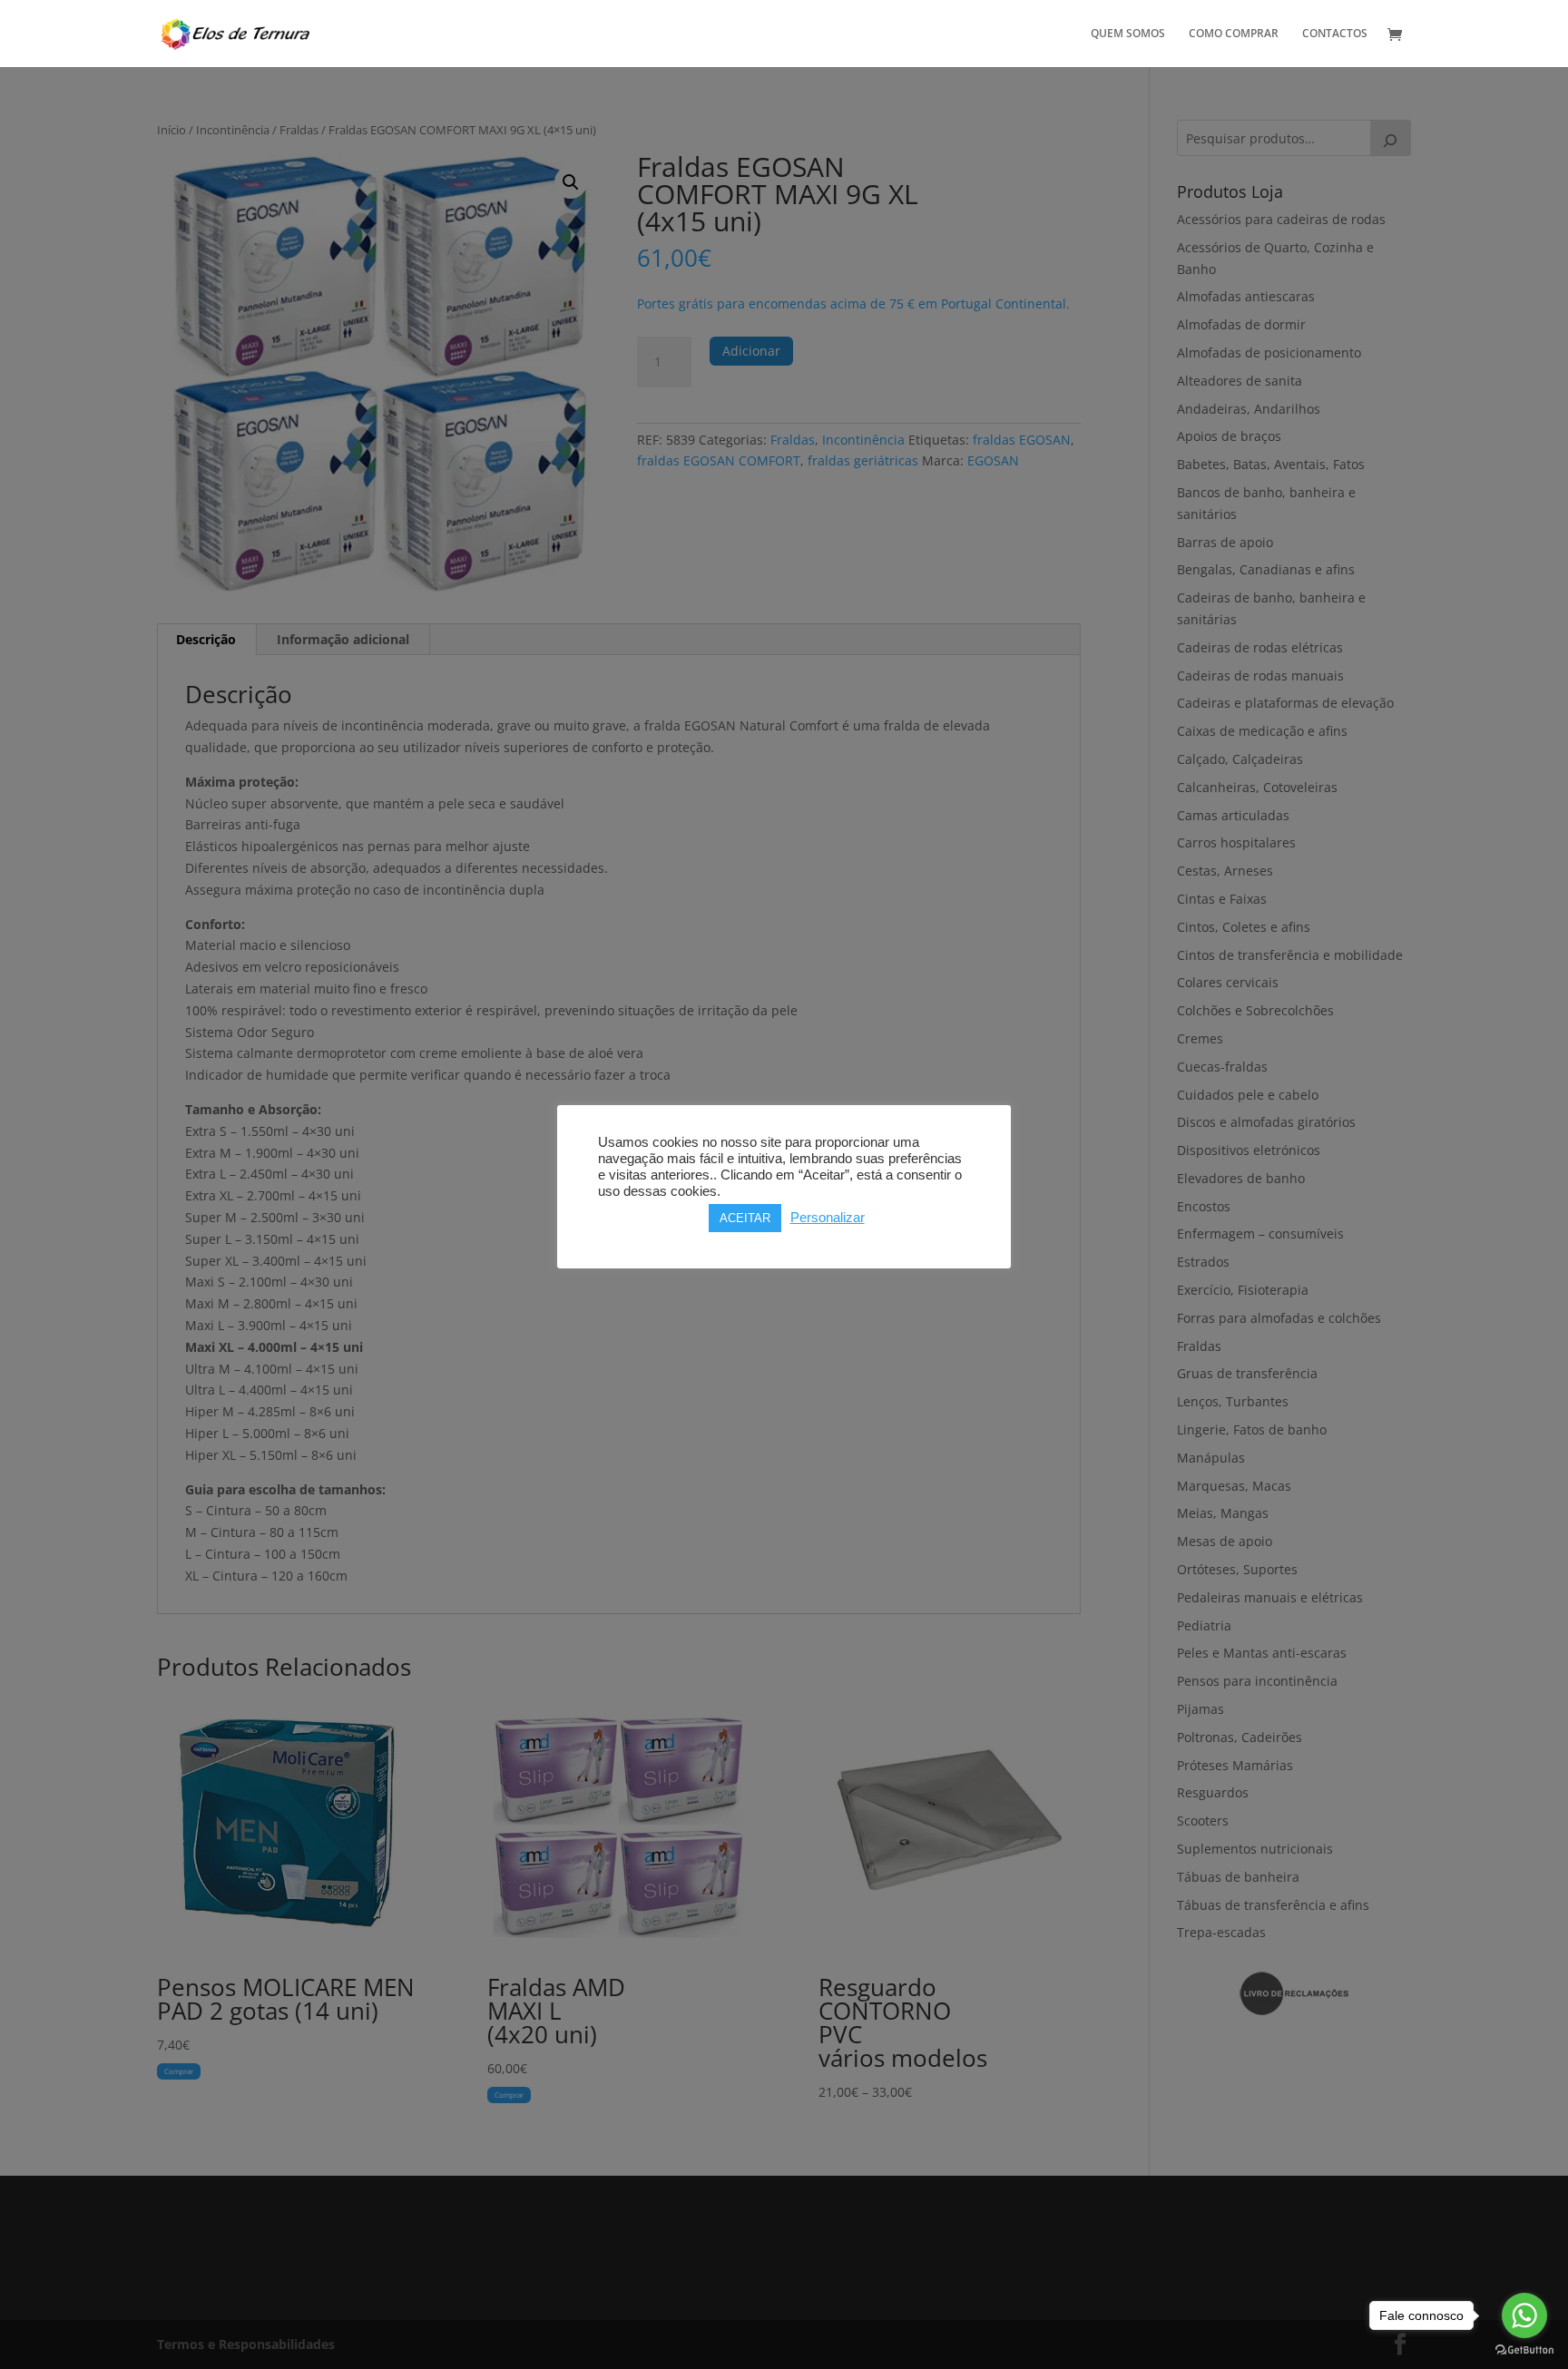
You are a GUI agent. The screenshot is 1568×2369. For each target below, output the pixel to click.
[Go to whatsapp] (1524, 2315)
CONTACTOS (1335, 34)
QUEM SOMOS (1128, 34)
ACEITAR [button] (745, 1218)
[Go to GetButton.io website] (1524, 2350)
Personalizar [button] (828, 1218)
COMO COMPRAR (1234, 34)
